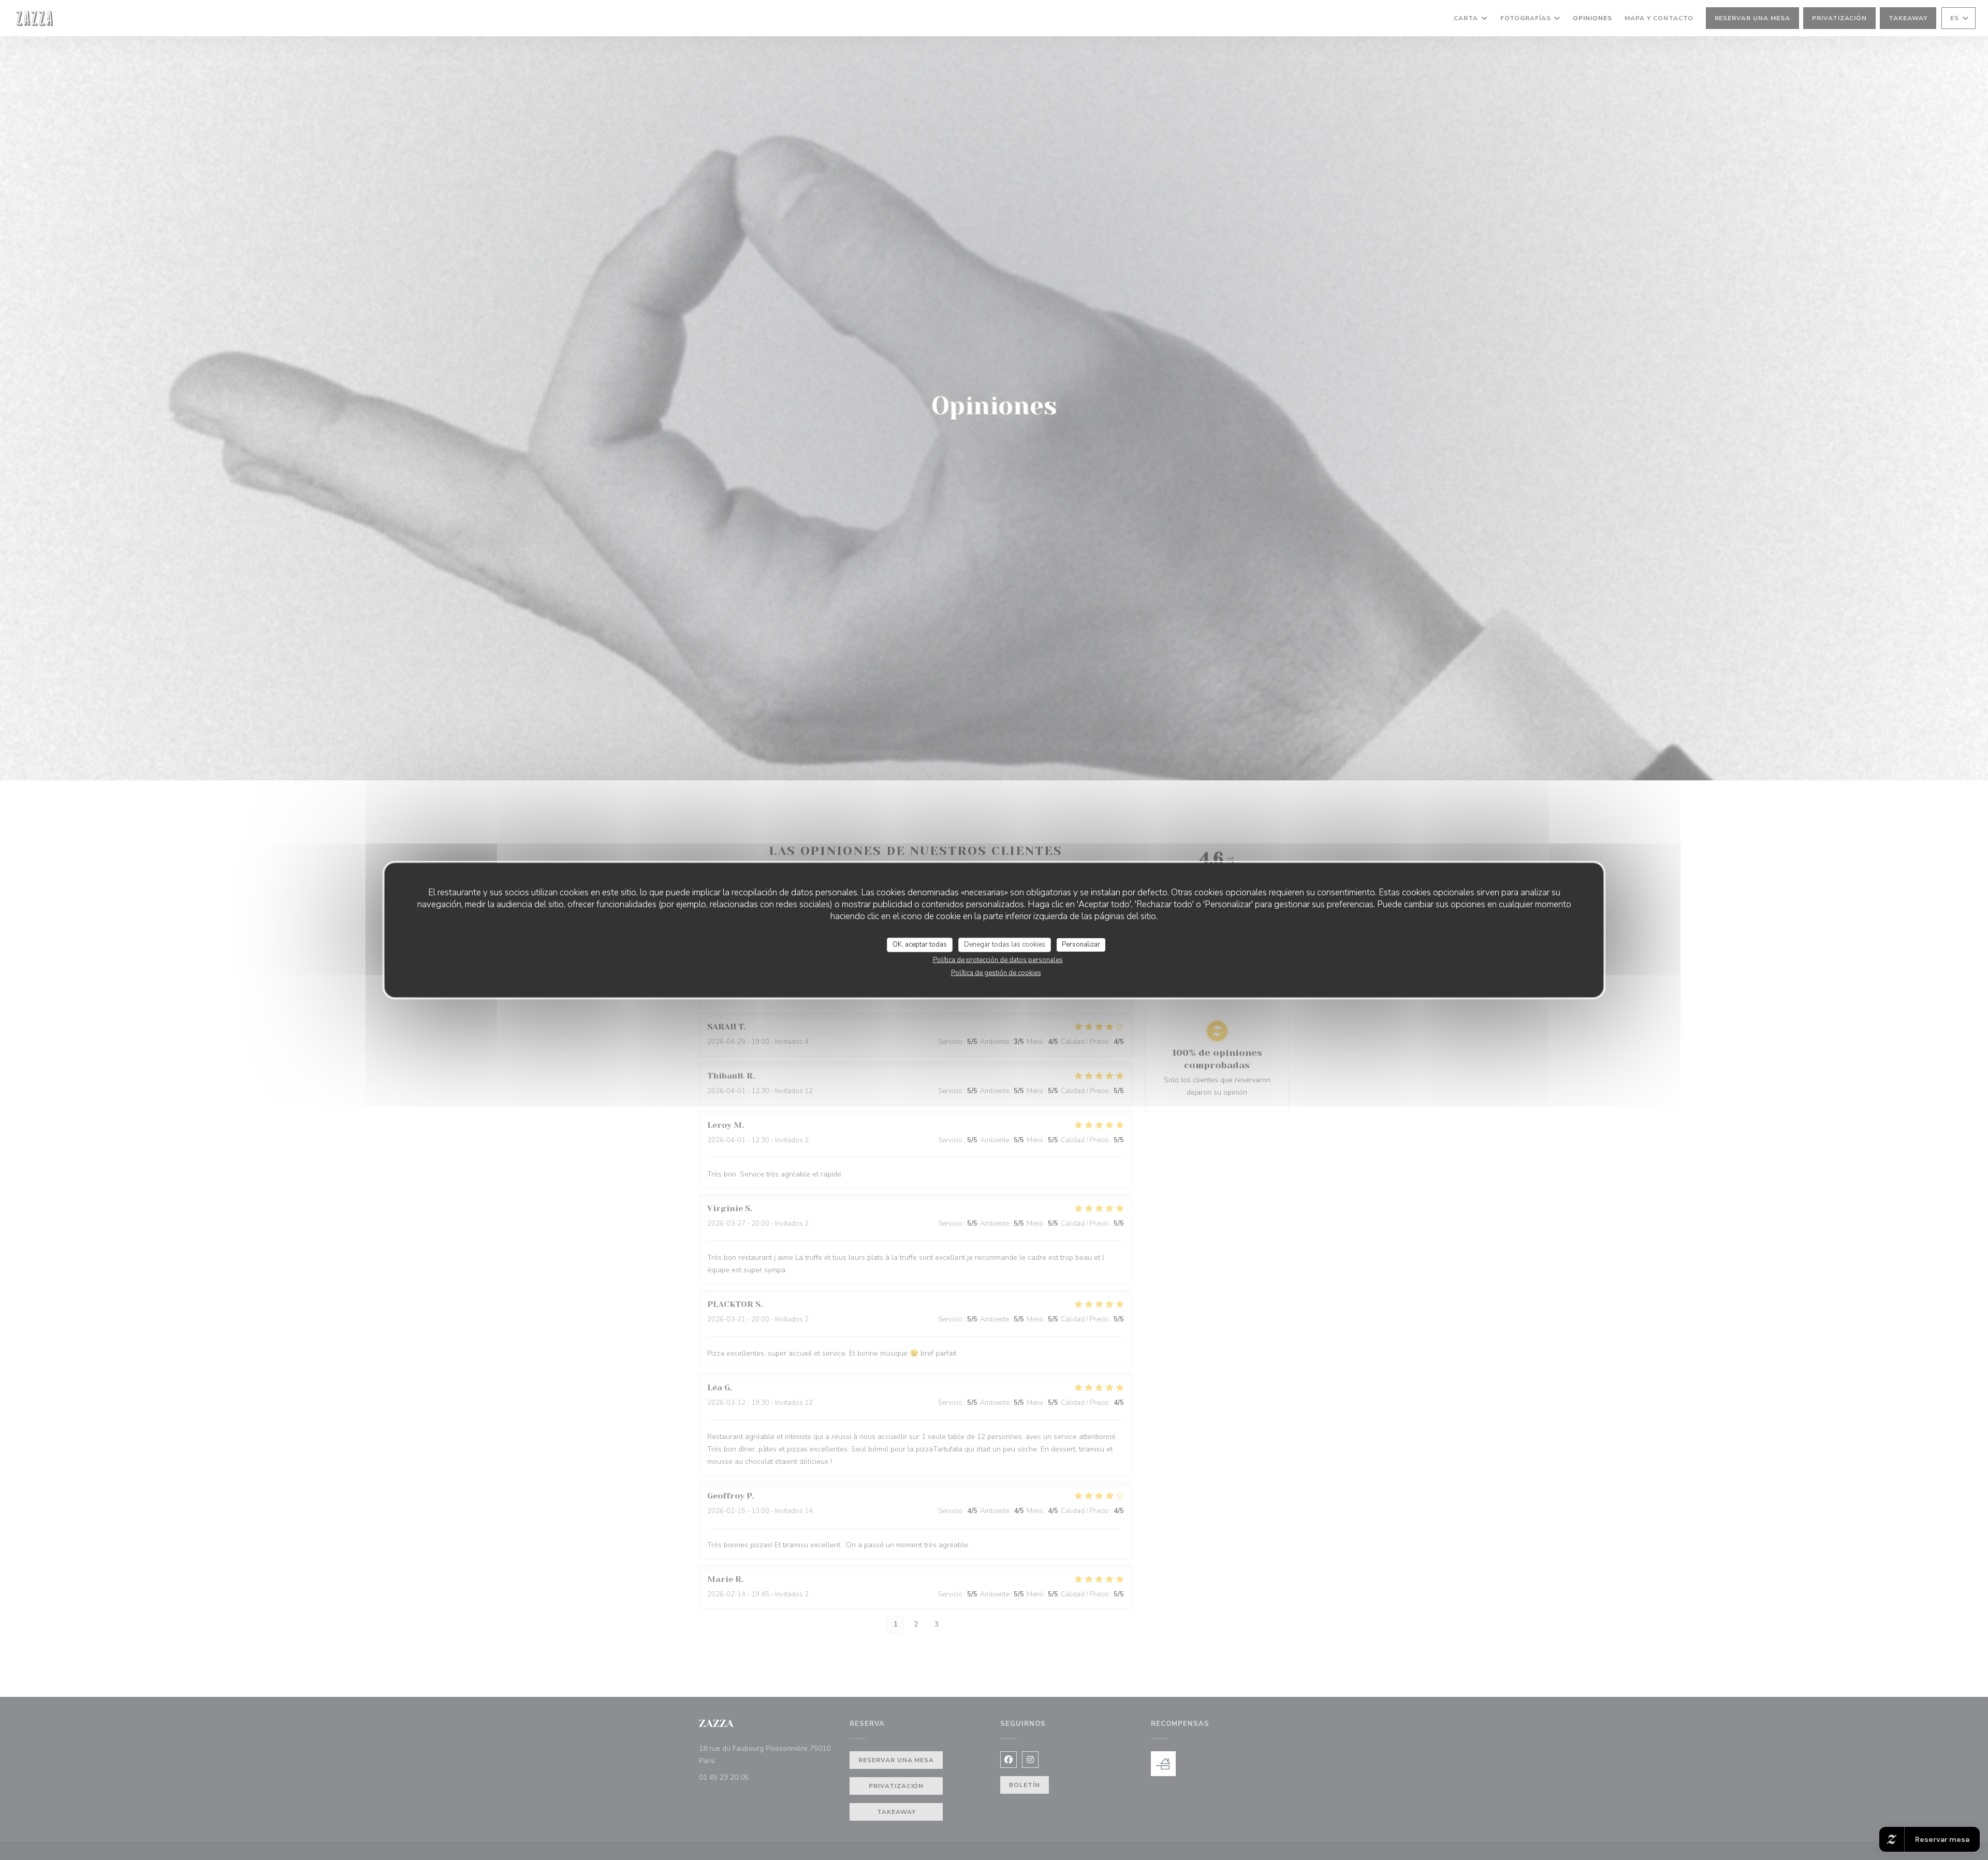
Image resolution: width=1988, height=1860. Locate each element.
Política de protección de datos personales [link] (998, 960)
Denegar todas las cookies (1005, 944)
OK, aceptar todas (920, 944)
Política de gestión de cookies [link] (996, 972)
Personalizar (1081, 944)
